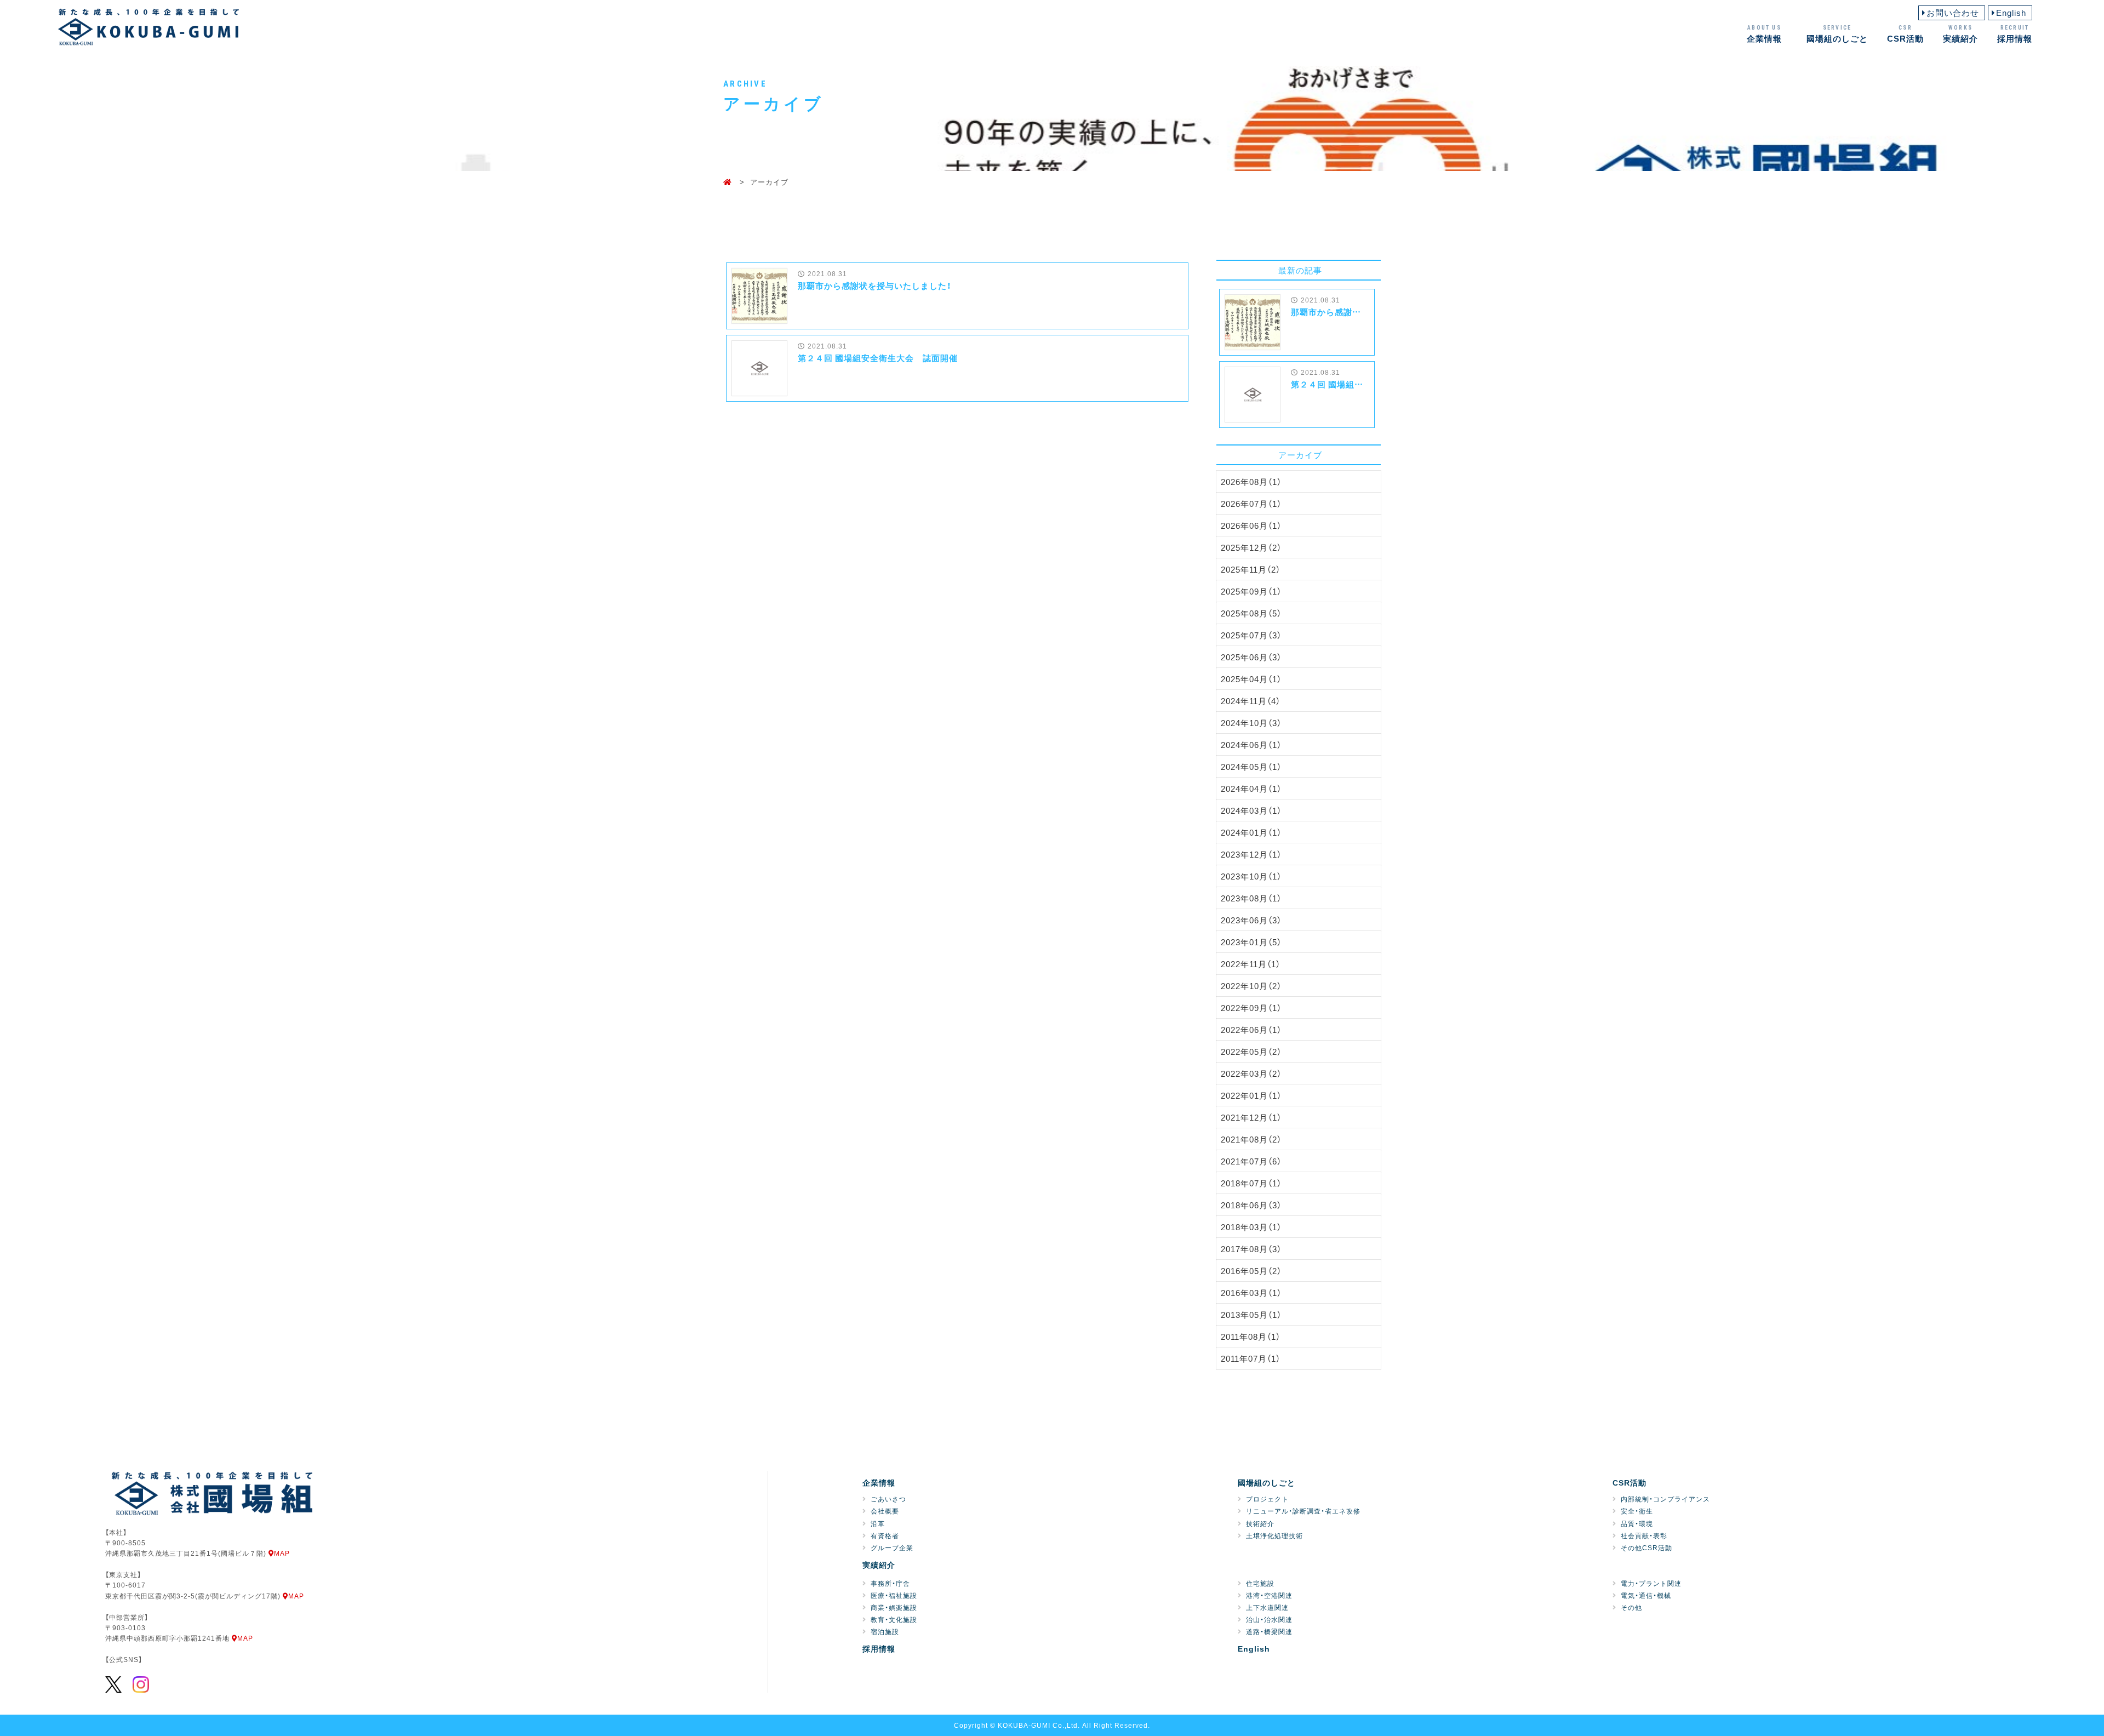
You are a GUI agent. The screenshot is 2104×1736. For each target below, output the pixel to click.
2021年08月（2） (1251, 1139)
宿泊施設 (885, 1631)
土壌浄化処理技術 (1274, 1535)
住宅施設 (1260, 1583)
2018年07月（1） (1251, 1183)
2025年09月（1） (1251, 591)
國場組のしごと (1837, 34)
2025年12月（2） (1251, 547)
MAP (282, 1553)
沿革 (878, 1523)
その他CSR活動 (1646, 1547)
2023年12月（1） (1251, 854)
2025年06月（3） (1251, 657)
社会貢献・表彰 (1644, 1535)
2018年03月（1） (1251, 1227)
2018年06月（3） (1251, 1205)
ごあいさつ (888, 1499)
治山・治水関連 (1269, 1619)
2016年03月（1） (1251, 1293)
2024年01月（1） (1251, 832)
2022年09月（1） (1251, 1008)
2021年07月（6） (1251, 1161)
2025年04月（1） (1251, 679)
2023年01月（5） (1251, 942)
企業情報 (1764, 34)
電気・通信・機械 (1646, 1595)
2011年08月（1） (1251, 1337)
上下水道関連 (1267, 1607)
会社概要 (885, 1511)
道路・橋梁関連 (1269, 1631)
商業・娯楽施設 (894, 1607)
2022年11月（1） (1251, 964)
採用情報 (2015, 34)
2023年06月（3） (1251, 920)
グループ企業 (892, 1547)
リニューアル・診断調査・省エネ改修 (1303, 1511)
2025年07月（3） (1251, 635)
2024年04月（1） (1251, 789)
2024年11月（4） (1251, 701)
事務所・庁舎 (890, 1583)
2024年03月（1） (1251, 810)
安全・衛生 (1637, 1511)
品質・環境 (1637, 1523)
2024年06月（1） (1251, 745)
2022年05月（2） (1251, 1052)
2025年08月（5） (1251, 613)
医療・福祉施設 (894, 1595)
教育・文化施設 (894, 1619)
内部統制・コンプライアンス (1665, 1499)
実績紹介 (1960, 34)
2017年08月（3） (1251, 1249)
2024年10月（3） (1251, 723)
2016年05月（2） (1251, 1271)
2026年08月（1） (1251, 482)
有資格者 (885, 1535)
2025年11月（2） (1251, 569)
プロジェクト (1267, 1499)
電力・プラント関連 (1651, 1583)
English (2011, 13)
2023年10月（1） (1251, 876)
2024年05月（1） (1251, 767)
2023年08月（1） (1251, 898)
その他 (1631, 1607)
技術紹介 (1260, 1523)
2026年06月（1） (1251, 526)
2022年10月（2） (1251, 986)
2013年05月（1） (1251, 1315)
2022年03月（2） (1251, 1073)
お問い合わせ (1953, 13)
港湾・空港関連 (1269, 1595)
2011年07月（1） (1251, 1358)
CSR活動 (1905, 34)
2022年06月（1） (1251, 1030)
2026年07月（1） (1251, 504)
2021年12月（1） (1251, 1117)
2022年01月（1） (1251, 1095)
